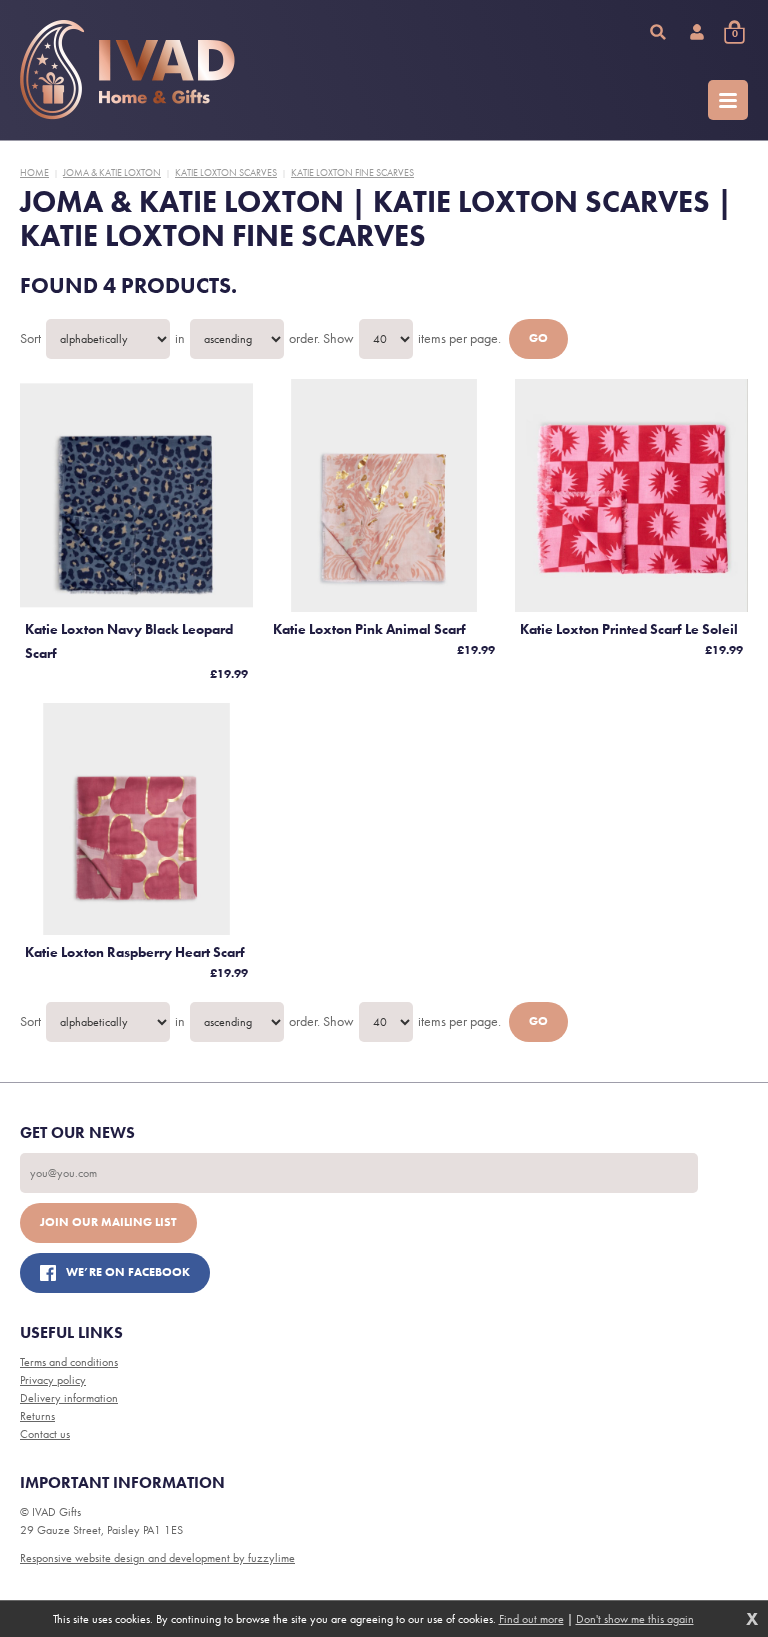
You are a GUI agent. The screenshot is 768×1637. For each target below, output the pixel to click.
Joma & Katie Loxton (112, 172)
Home (34, 172)
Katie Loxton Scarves (226, 172)
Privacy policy (53, 1380)
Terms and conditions (69, 1362)
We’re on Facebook (128, 1272)
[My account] (697, 32)
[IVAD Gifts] (127, 70)
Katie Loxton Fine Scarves (352, 172)
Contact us (45, 1434)
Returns (37, 1416)
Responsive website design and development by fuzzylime (157, 1558)
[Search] (658, 32)
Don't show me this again (635, 1619)
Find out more (531, 1619)
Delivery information (69, 1398)
